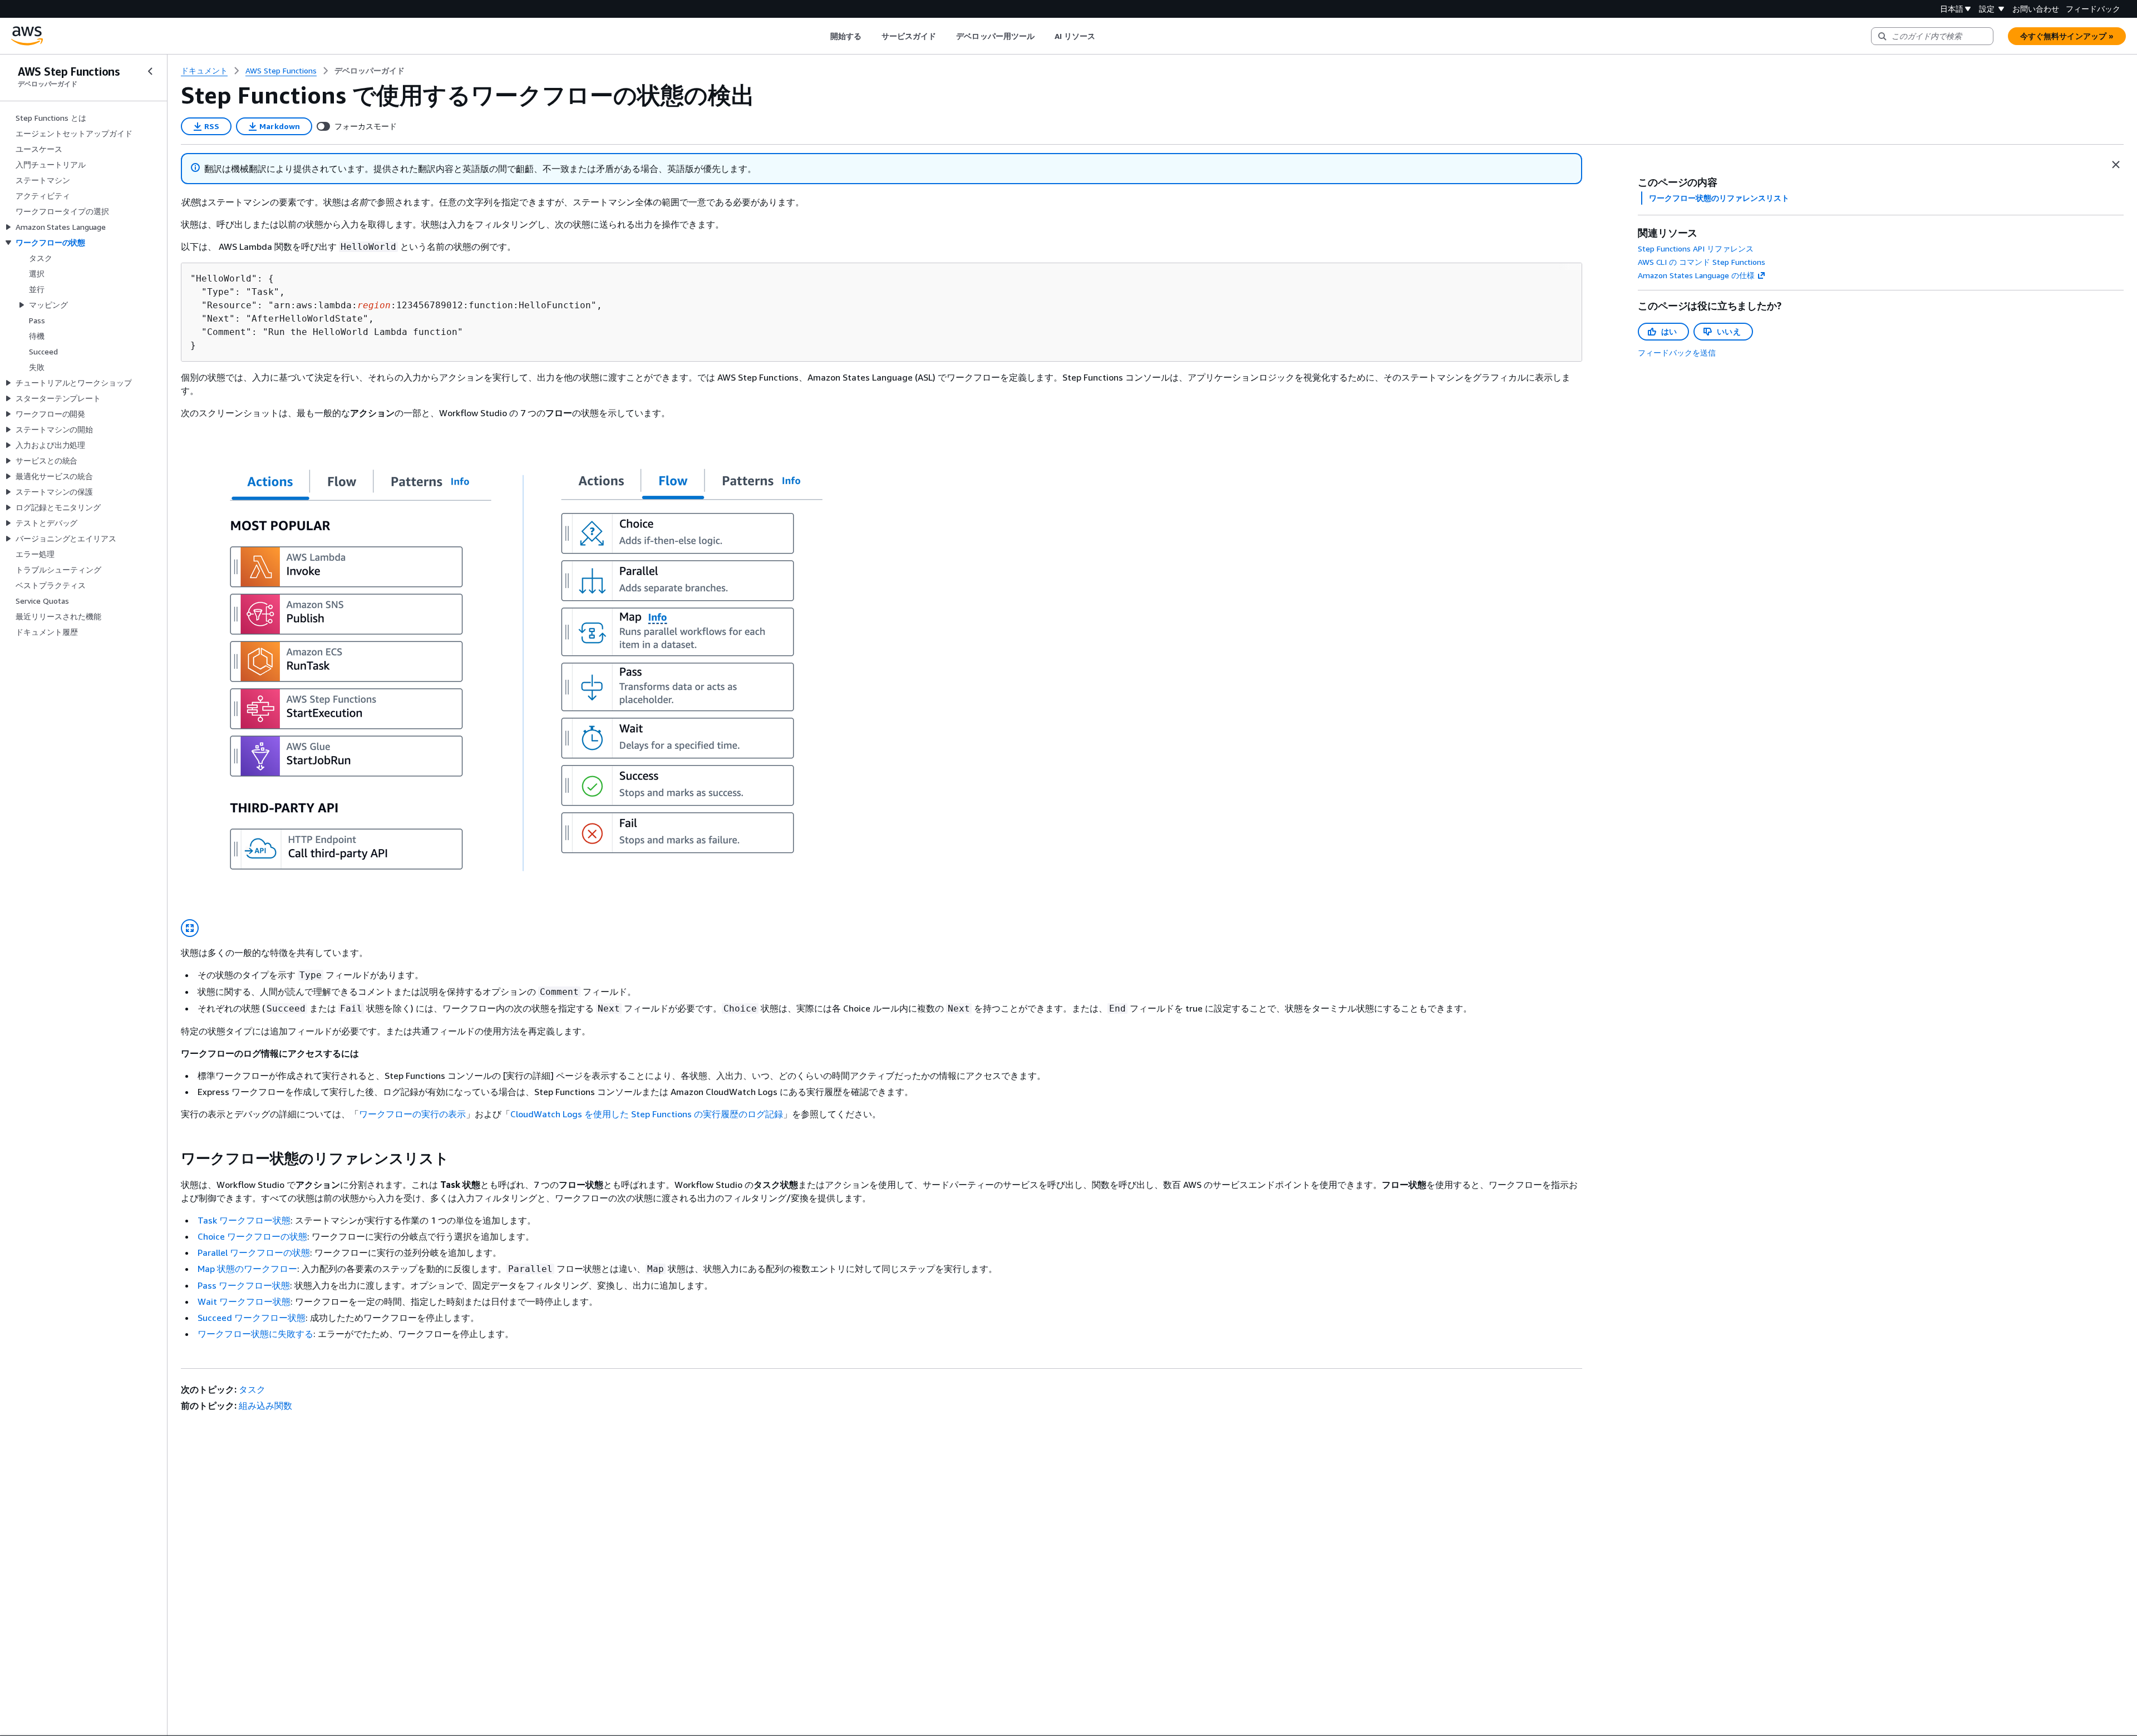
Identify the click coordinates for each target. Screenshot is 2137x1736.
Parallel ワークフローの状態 (254, 1252)
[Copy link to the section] (172, 1158)
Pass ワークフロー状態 (244, 1285)
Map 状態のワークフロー (247, 1269)
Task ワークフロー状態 (244, 1220)
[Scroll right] (1104, 36)
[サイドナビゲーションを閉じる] (150, 71)
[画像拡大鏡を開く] (190, 928)
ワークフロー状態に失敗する (255, 1334)
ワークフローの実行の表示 (412, 1114)
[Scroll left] (822, 36)
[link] (370, 71)
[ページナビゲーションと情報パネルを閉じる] (2116, 165)
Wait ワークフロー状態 (244, 1301)
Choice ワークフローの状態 (252, 1236)
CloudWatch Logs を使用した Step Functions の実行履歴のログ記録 (647, 1114)
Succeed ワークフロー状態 (252, 1318)
